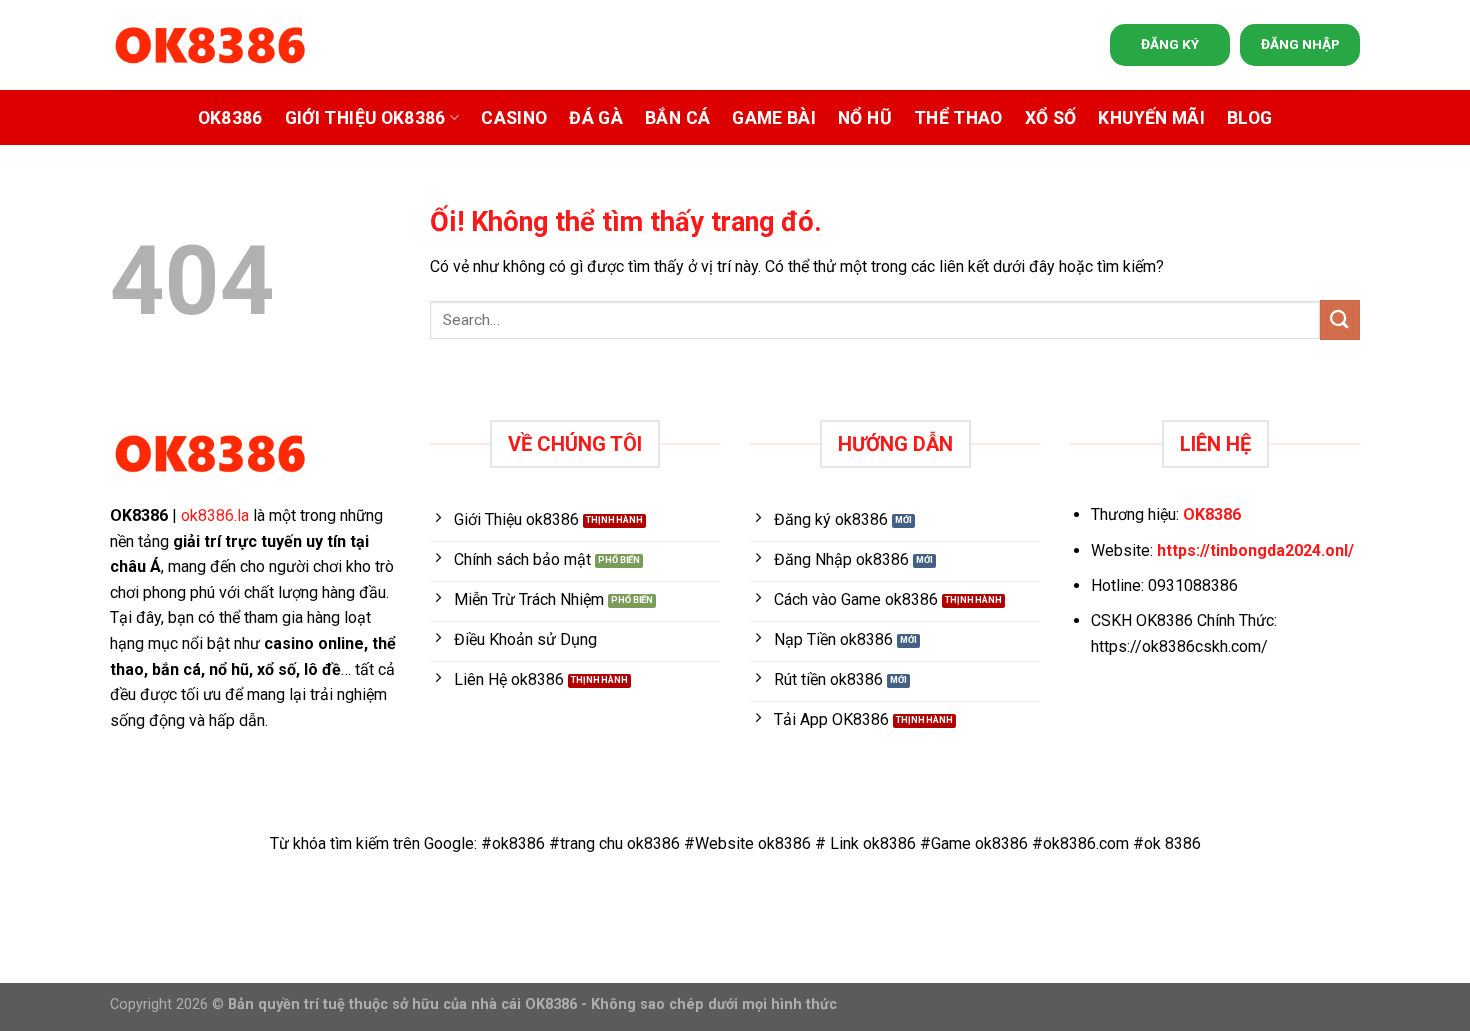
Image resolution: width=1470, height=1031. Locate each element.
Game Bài (774, 118)
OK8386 (230, 118)
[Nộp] (1340, 319)
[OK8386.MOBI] (210, 45)
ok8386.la (215, 515)
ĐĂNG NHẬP (1300, 44)
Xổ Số (1051, 118)
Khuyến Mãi (1151, 118)
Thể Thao (958, 118)
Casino (514, 118)
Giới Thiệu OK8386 (365, 118)
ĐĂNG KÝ (1170, 44)
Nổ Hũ (865, 118)
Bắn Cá (677, 118)
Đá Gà (596, 118)
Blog (1249, 118)
